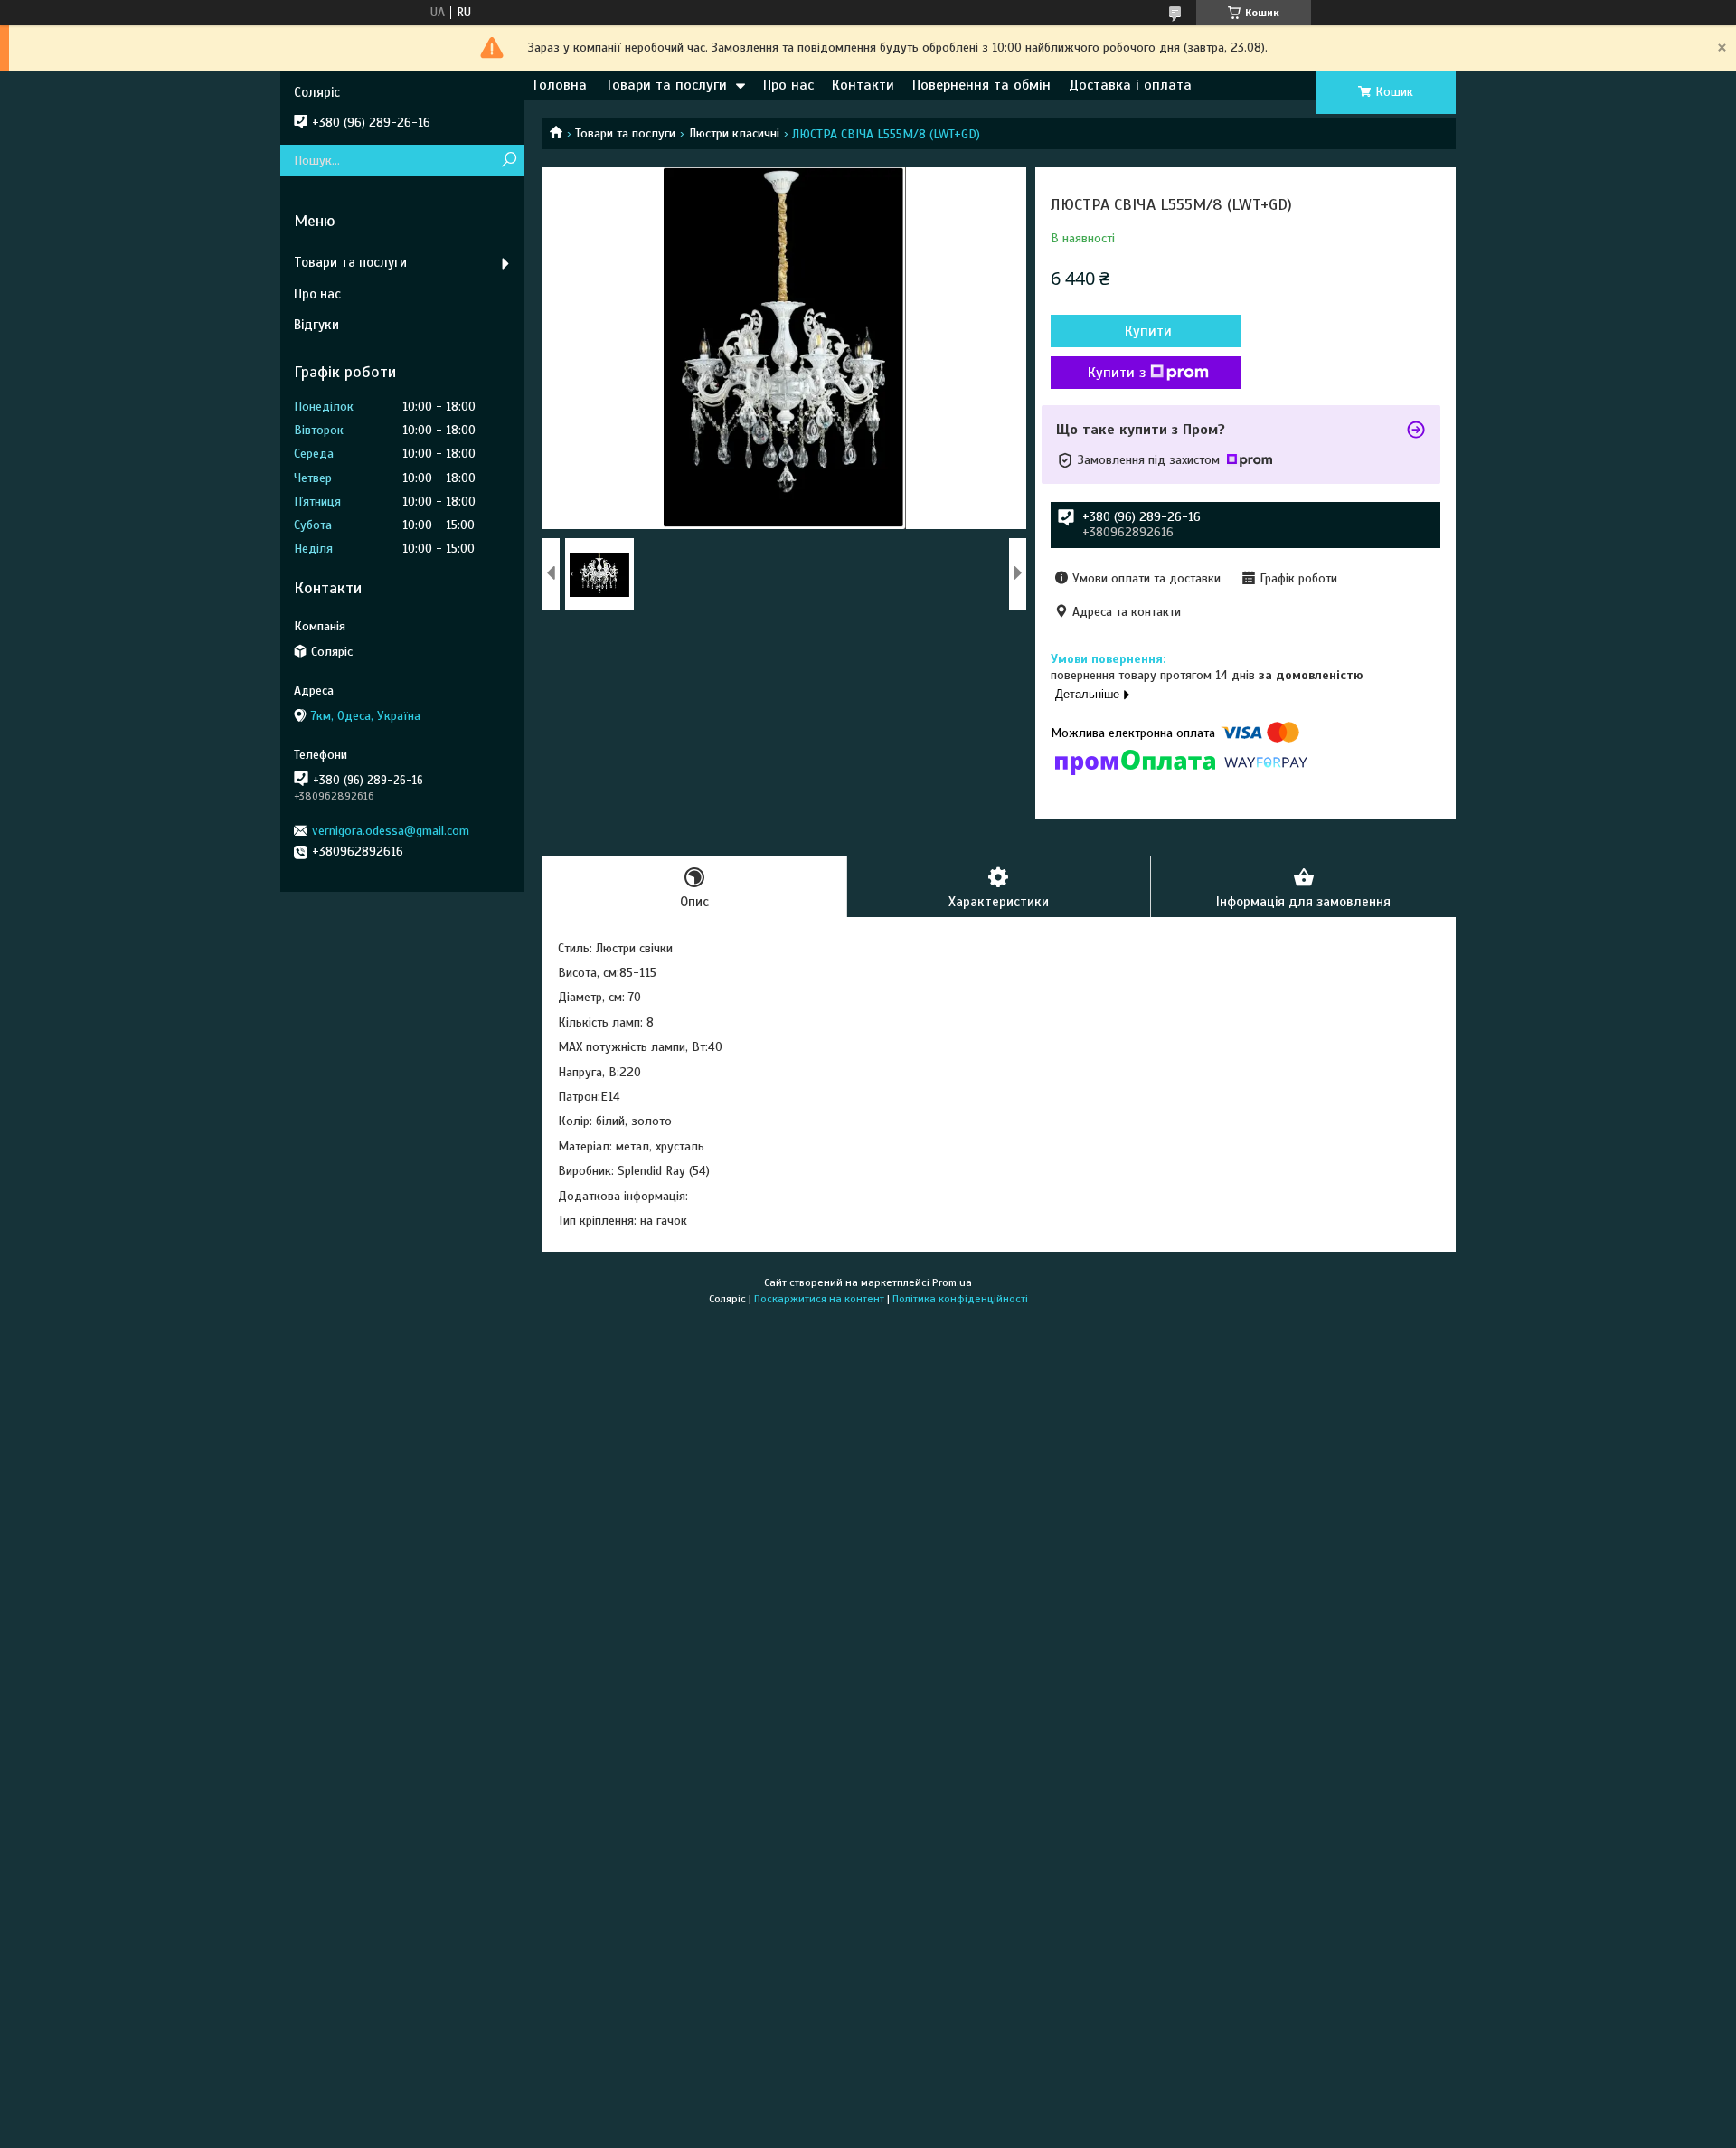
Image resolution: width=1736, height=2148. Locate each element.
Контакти (863, 85)
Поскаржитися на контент (819, 1299)
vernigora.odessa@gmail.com (391, 831)
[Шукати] (509, 161)
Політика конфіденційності (960, 1299)
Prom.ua (952, 1282)
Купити (1148, 331)
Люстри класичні (734, 133)
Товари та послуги (666, 85)
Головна (560, 85)
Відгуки (316, 325)
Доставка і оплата (1130, 85)
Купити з (1117, 373)
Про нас (788, 85)
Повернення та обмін (981, 85)
